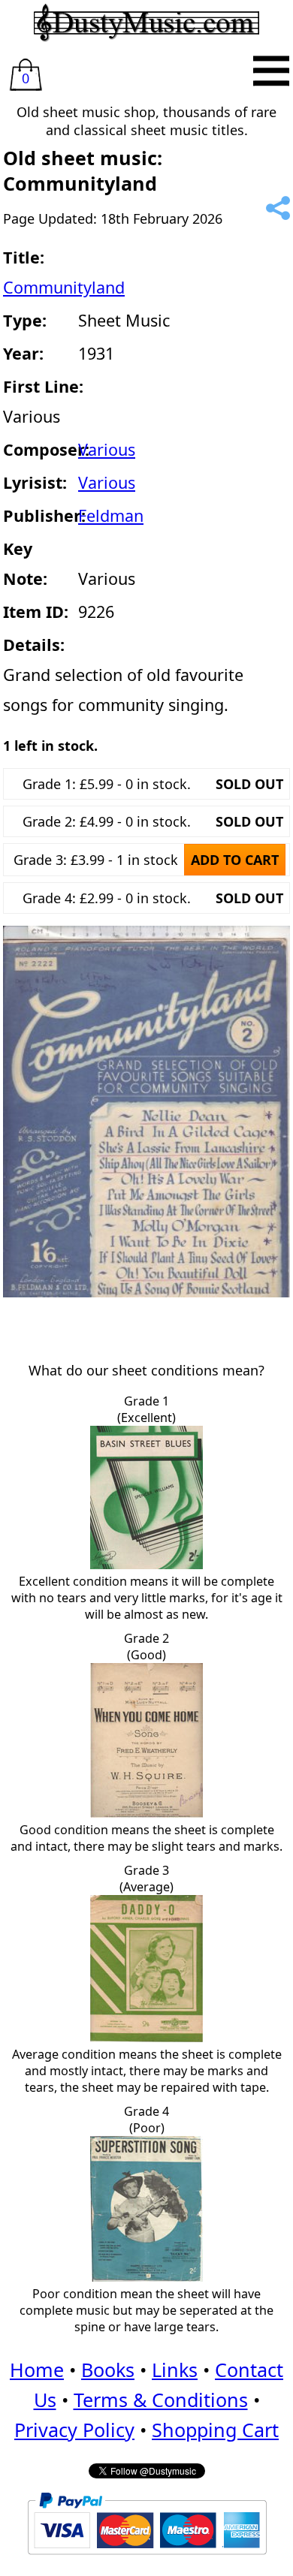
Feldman (111, 515)
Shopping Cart (215, 2430)
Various (107, 449)
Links (175, 2370)
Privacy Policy (74, 2430)
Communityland (64, 287)
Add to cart (235, 860)
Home (37, 2370)
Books (108, 2370)
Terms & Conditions (161, 2400)
